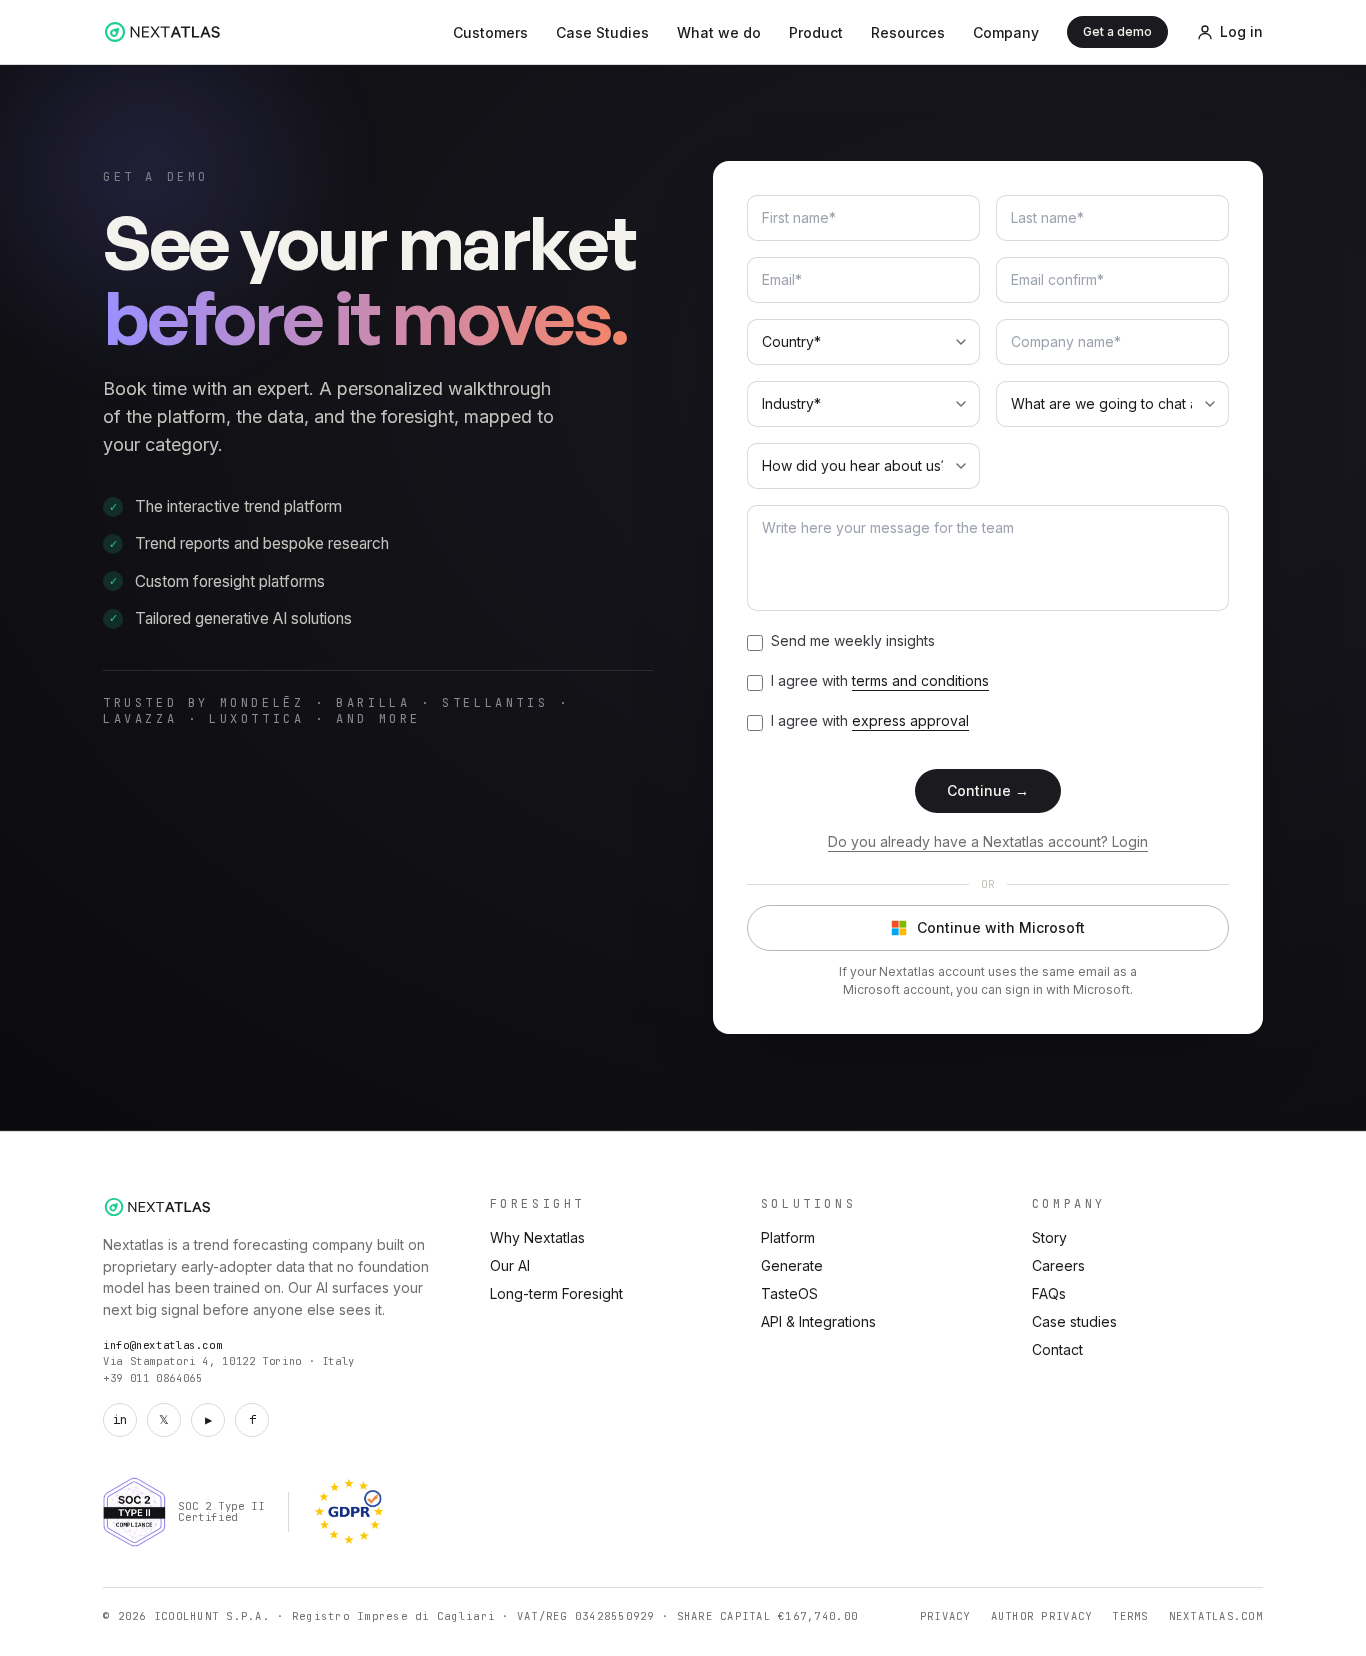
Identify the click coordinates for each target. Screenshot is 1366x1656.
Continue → (988, 790)
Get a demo (1117, 31)
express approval (910, 720)
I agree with (880, 680)
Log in (1241, 31)
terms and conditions (920, 680)
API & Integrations (818, 1321)
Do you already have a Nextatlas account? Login (988, 841)
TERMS (1130, 1616)
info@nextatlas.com (162, 1345)
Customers (490, 32)
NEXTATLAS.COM (1216, 1616)
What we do (719, 32)
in (120, 1420)
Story (1049, 1237)
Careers (1058, 1265)
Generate (792, 1265)
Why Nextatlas (537, 1237)
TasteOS (789, 1293)
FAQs (1049, 1293)
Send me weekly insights (853, 640)
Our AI (510, 1265)
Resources (908, 32)
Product (816, 32)
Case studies (1074, 1321)
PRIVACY (945, 1616)
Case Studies (602, 32)
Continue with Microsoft (1001, 927)
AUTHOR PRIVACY (1042, 1616)
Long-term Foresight (556, 1293)
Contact (1057, 1349)
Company (1006, 32)
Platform (788, 1237)
